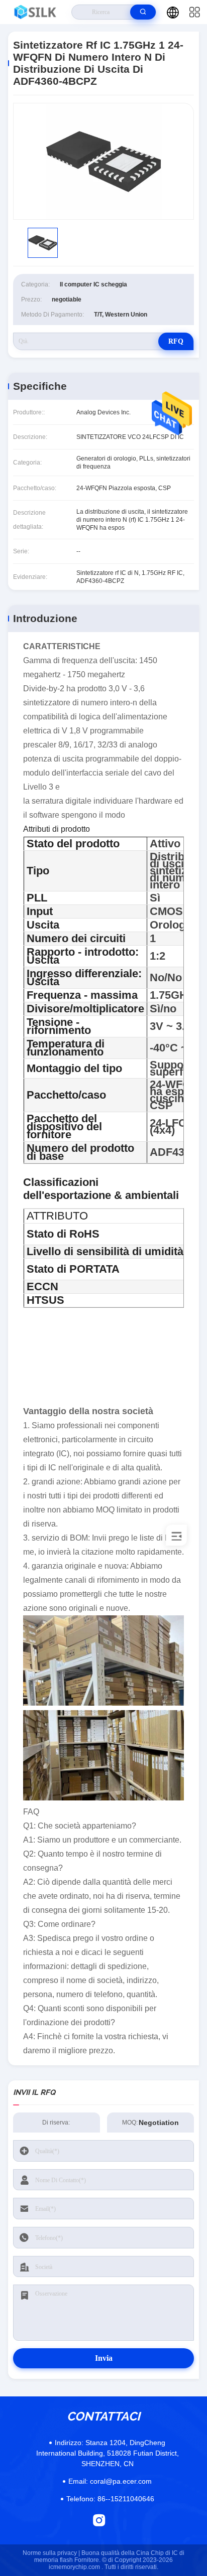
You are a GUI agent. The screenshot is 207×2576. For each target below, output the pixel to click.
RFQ (176, 341)
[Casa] (36, 12)
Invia (104, 2358)
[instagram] (99, 2520)
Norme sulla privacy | (51, 2553)
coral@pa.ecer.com (110, 2481)
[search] (143, 12)
